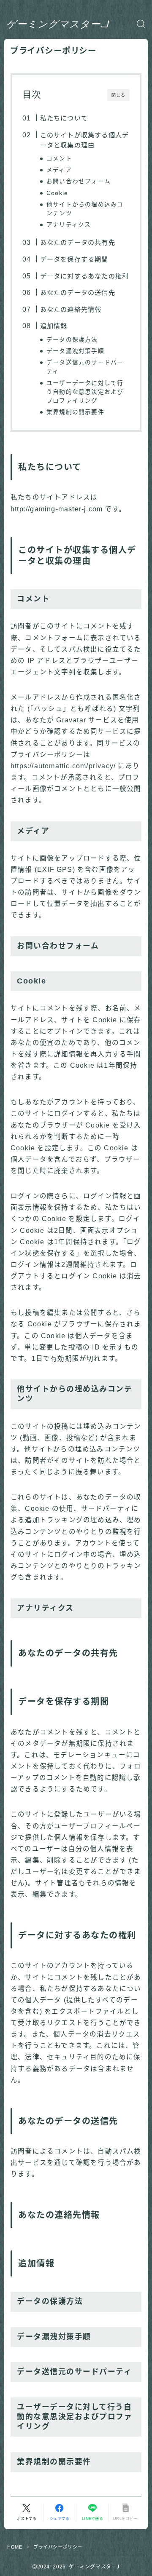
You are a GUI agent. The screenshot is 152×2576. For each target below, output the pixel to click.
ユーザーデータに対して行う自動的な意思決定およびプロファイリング (85, 392)
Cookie (57, 193)
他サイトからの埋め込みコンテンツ (85, 209)
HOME (15, 2547)
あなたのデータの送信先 (77, 293)
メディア (59, 170)
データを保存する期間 (74, 259)
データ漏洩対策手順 (75, 351)
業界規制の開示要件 (75, 412)
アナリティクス (69, 225)
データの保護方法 (72, 340)
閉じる (118, 95)
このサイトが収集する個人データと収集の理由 (84, 140)
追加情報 (53, 326)
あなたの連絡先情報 (71, 309)
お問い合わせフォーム (79, 181)
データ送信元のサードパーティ (85, 367)
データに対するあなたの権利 (84, 276)
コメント (59, 159)
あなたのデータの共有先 (77, 242)
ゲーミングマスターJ (57, 24)
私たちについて (64, 118)
